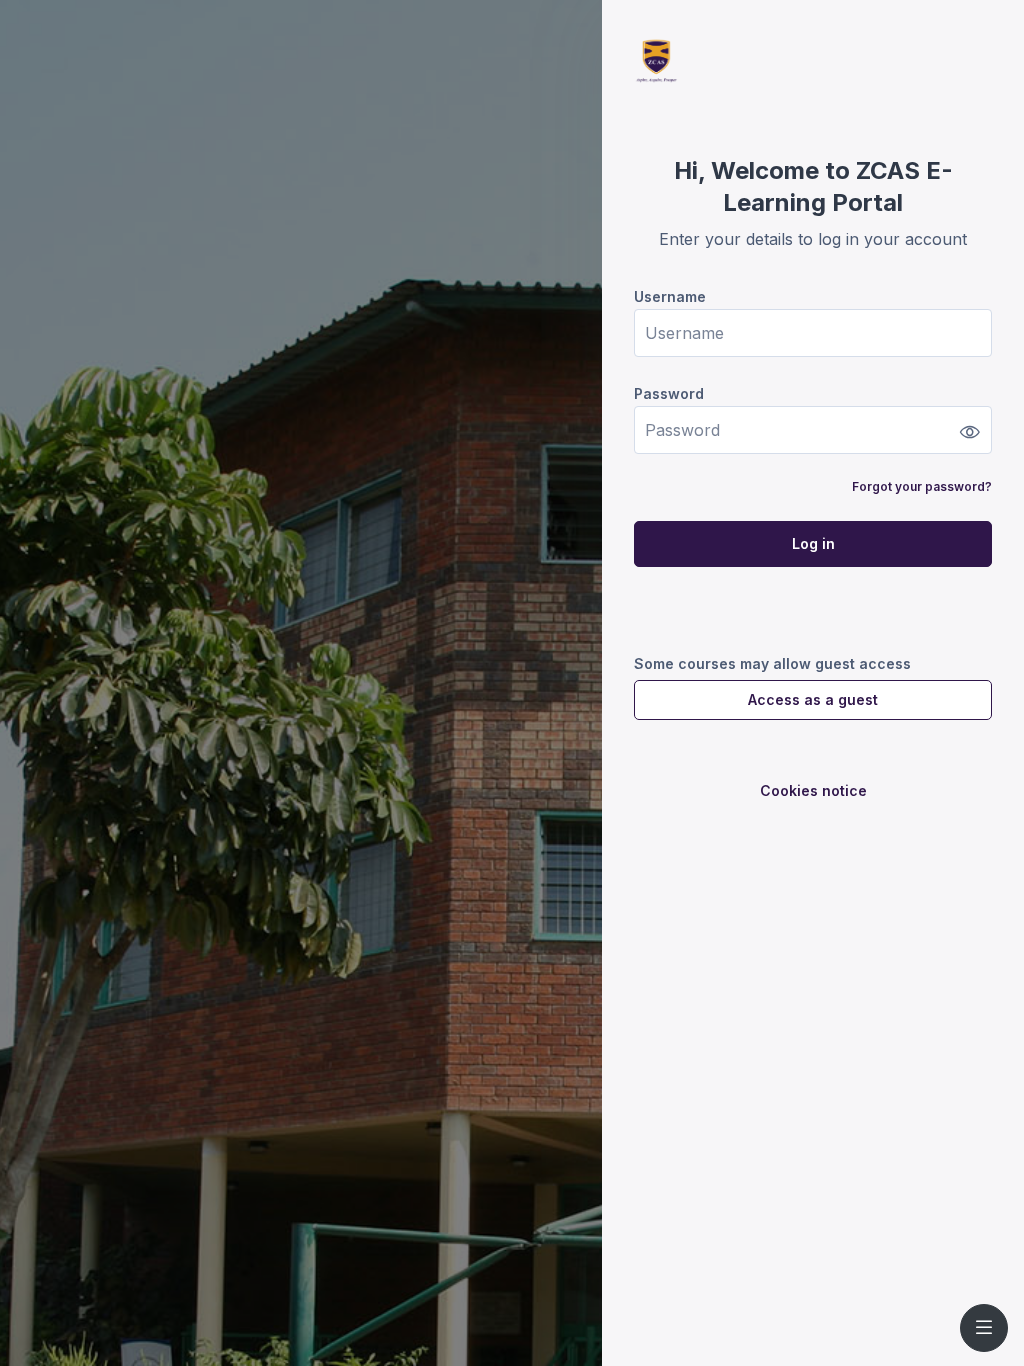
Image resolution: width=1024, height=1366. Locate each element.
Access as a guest (813, 699)
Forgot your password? (922, 486)
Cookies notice (813, 790)
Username (670, 296)
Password (669, 393)
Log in (813, 543)
